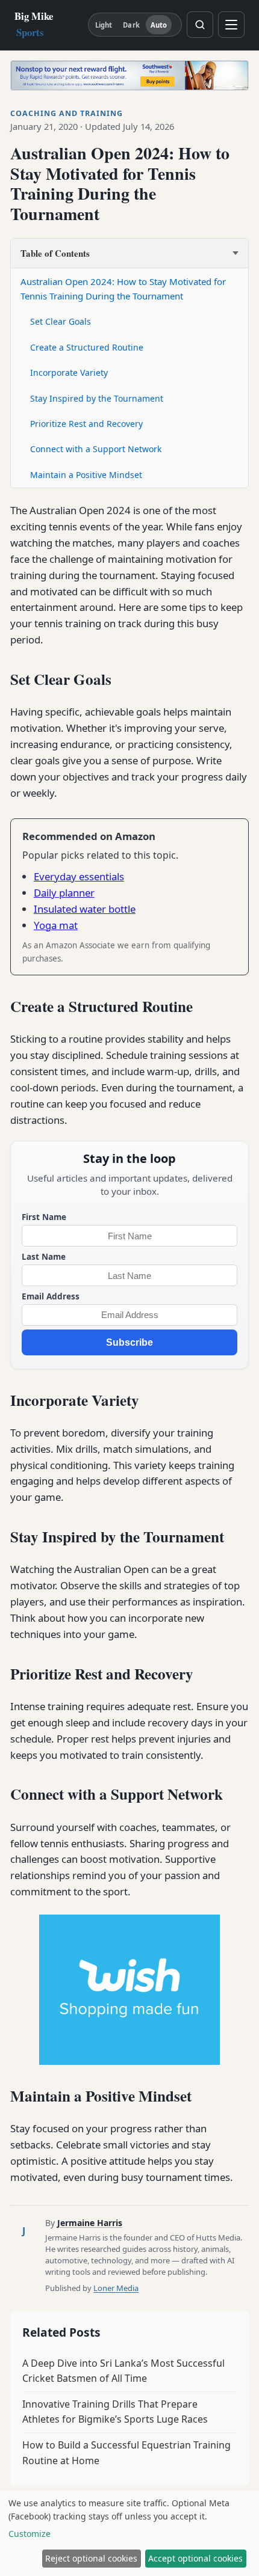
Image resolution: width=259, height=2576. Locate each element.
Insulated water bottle (85, 909)
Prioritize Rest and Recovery (86, 424)
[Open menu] (231, 25)
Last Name (44, 1256)
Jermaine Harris (90, 2223)
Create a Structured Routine (87, 347)
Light (104, 25)
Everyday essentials (79, 876)
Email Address (51, 1296)
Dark (131, 25)
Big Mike (34, 24)
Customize (30, 2534)
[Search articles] (200, 25)
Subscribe (129, 1342)
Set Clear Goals (61, 321)
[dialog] (129, 2533)
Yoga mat (56, 925)
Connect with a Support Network (96, 449)
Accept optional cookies (195, 2558)
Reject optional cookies (91, 2558)
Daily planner (64, 893)
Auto (159, 25)
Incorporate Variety (69, 373)
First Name (44, 1217)
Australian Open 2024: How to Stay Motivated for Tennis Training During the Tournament (123, 289)
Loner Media (116, 2288)
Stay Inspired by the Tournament (97, 398)
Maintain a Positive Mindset (86, 475)
